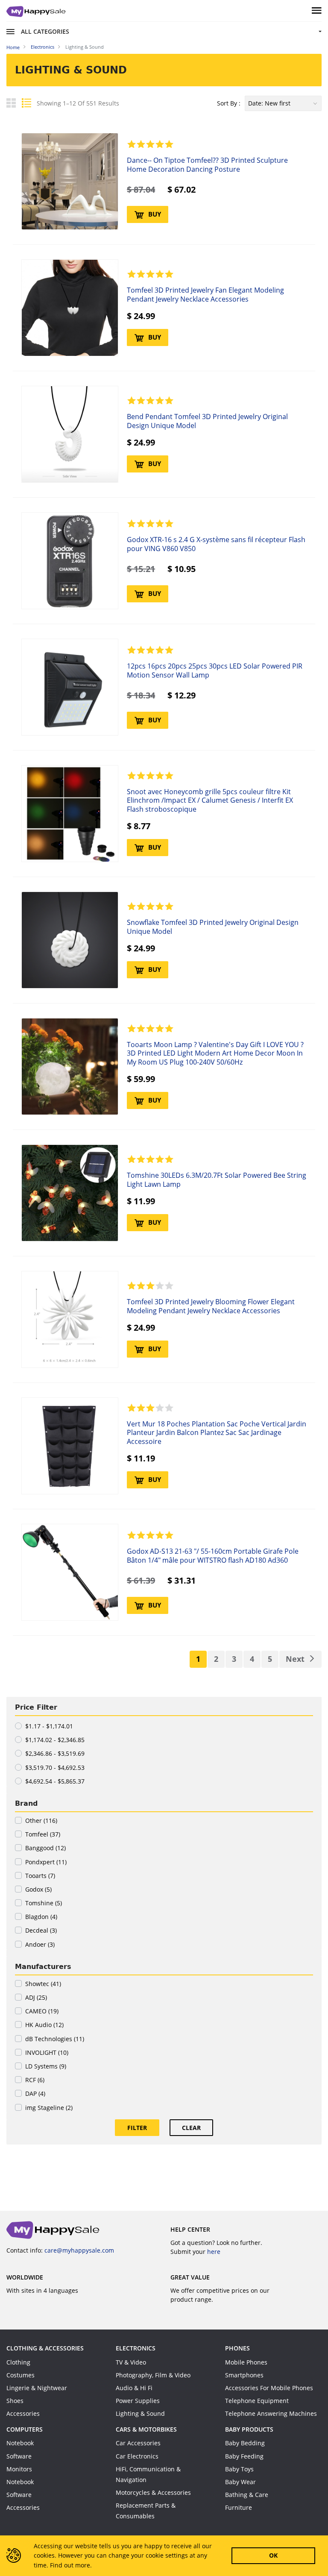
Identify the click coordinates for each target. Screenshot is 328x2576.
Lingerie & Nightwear (37, 2388)
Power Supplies (138, 2401)
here (214, 2252)
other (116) (41, 1821)
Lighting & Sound (140, 2413)
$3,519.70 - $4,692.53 (55, 1768)
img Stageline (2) (49, 2108)
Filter (137, 2128)
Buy (155, 214)
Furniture (239, 2507)
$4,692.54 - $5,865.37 (55, 1781)
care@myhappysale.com (79, 2250)
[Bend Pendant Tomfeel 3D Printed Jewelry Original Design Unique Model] (70, 434)
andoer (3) (40, 1944)
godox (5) (38, 1889)
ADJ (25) (36, 1997)
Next (295, 1659)
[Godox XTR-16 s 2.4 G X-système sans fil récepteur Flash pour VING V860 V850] (70, 561)
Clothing (18, 2362)
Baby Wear (240, 2482)
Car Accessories (138, 2443)
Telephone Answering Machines (271, 2413)
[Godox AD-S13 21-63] (70, 1572)
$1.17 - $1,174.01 (49, 1726)
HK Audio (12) (44, 2025)
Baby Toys (239, 2469)
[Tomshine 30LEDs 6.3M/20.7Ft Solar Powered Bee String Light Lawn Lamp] (70, 1193)
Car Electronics (137, 2456)
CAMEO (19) (42, 2011)
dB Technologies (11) (55, 2039)
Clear (191, 2128)
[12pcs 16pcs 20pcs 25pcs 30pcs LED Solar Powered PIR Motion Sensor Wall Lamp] (70, 687)
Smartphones (244, 2375)
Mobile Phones (246, 2362)
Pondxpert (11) (46, 1862)
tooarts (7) (40, 1876)
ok (273, 2555)
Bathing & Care (247, 2495)
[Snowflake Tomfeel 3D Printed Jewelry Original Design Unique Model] (70, 940)
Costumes (20, 2375)
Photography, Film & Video (153, 2375)
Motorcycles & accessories (153, 2492)
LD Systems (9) (46, 2066)
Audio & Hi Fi (134, 2388)
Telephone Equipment (257, 2401)
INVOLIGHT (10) (47, 2052)
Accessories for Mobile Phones (269, 2388)
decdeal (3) (41, 1930)
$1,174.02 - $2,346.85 (55, 1740)
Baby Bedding (245, 2443)
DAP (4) (35, 2093)
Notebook (20, 2443)
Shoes (15, 2401)
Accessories (23, 2413)
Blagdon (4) (41, 1917)
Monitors (19, 2469)
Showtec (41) (43, 1984)
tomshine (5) (44, 1903)
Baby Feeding (244, 2456)
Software (19, 2456)
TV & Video (131, 2362)
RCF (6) (35, 2080)
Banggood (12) (45, 1848)
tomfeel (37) (43, 1834)
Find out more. (71, 2565)
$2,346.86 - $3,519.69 (55, 1753)
